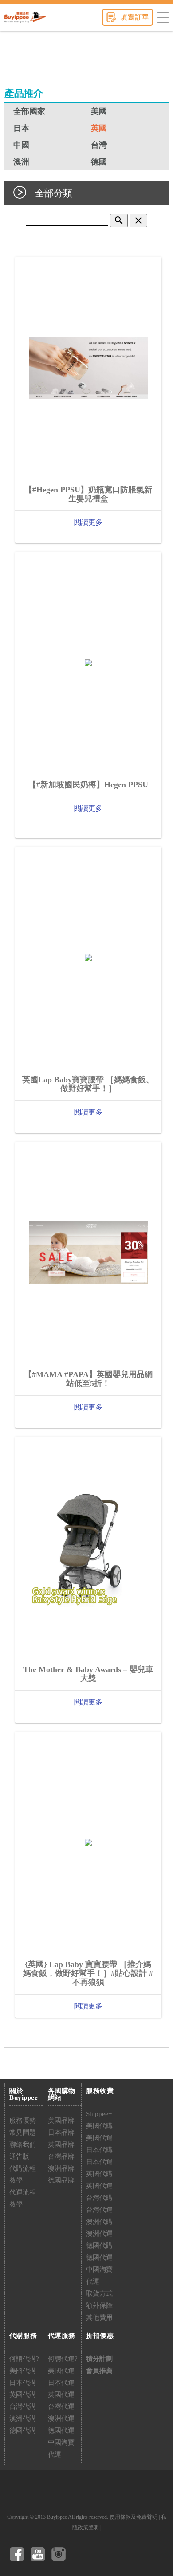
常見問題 (23, 2132)
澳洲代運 (99, 2234)
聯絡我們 (23, 2144)
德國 (99, 162)
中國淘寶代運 (99, 2276)
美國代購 (99, 2126)
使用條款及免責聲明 (134, 2517)
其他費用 (99, 2317)
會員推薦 (99, 2371)
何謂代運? (63, 2359)
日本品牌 (61, 2132)
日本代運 (99, 2162)
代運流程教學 (23, 2198)
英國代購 (99, 2174)
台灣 (99, 145)
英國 (99, 128)
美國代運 (99, 2138)
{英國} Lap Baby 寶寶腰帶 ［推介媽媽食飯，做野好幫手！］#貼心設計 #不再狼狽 (88, 1973)
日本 (21, 128)
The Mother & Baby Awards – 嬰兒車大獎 (88, 1674)
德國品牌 (61, 2180)
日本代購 (99, 2150)
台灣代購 (99, 2198)
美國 (99, 111)
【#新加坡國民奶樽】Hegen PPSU (88, 785)
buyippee (25, 17)
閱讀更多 (88, 522)
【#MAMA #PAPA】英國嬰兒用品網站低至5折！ (88, 1379)
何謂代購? (24, 2359)
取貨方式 (99, 2293)
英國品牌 (61, 2144)
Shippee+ (99, 2114)
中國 (21, 145)
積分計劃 (99, 2359)
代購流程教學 (23, 2174)
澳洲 (21, 162)
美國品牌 (61, 2120)
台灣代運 (99, 2210)
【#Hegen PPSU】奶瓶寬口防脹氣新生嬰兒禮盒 (88, 494)
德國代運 (99, 2258)
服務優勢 (23, 2120)
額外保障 (99, 2305)
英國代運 (99, 2186)
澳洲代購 (99, 2222)
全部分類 (54, 193)
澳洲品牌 (61, 2168)
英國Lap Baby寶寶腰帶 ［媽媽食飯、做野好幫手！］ (88, 1084)
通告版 (19, 2156)
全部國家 (29, 111)
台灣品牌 (61, 2156)
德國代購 (99, 2246)
